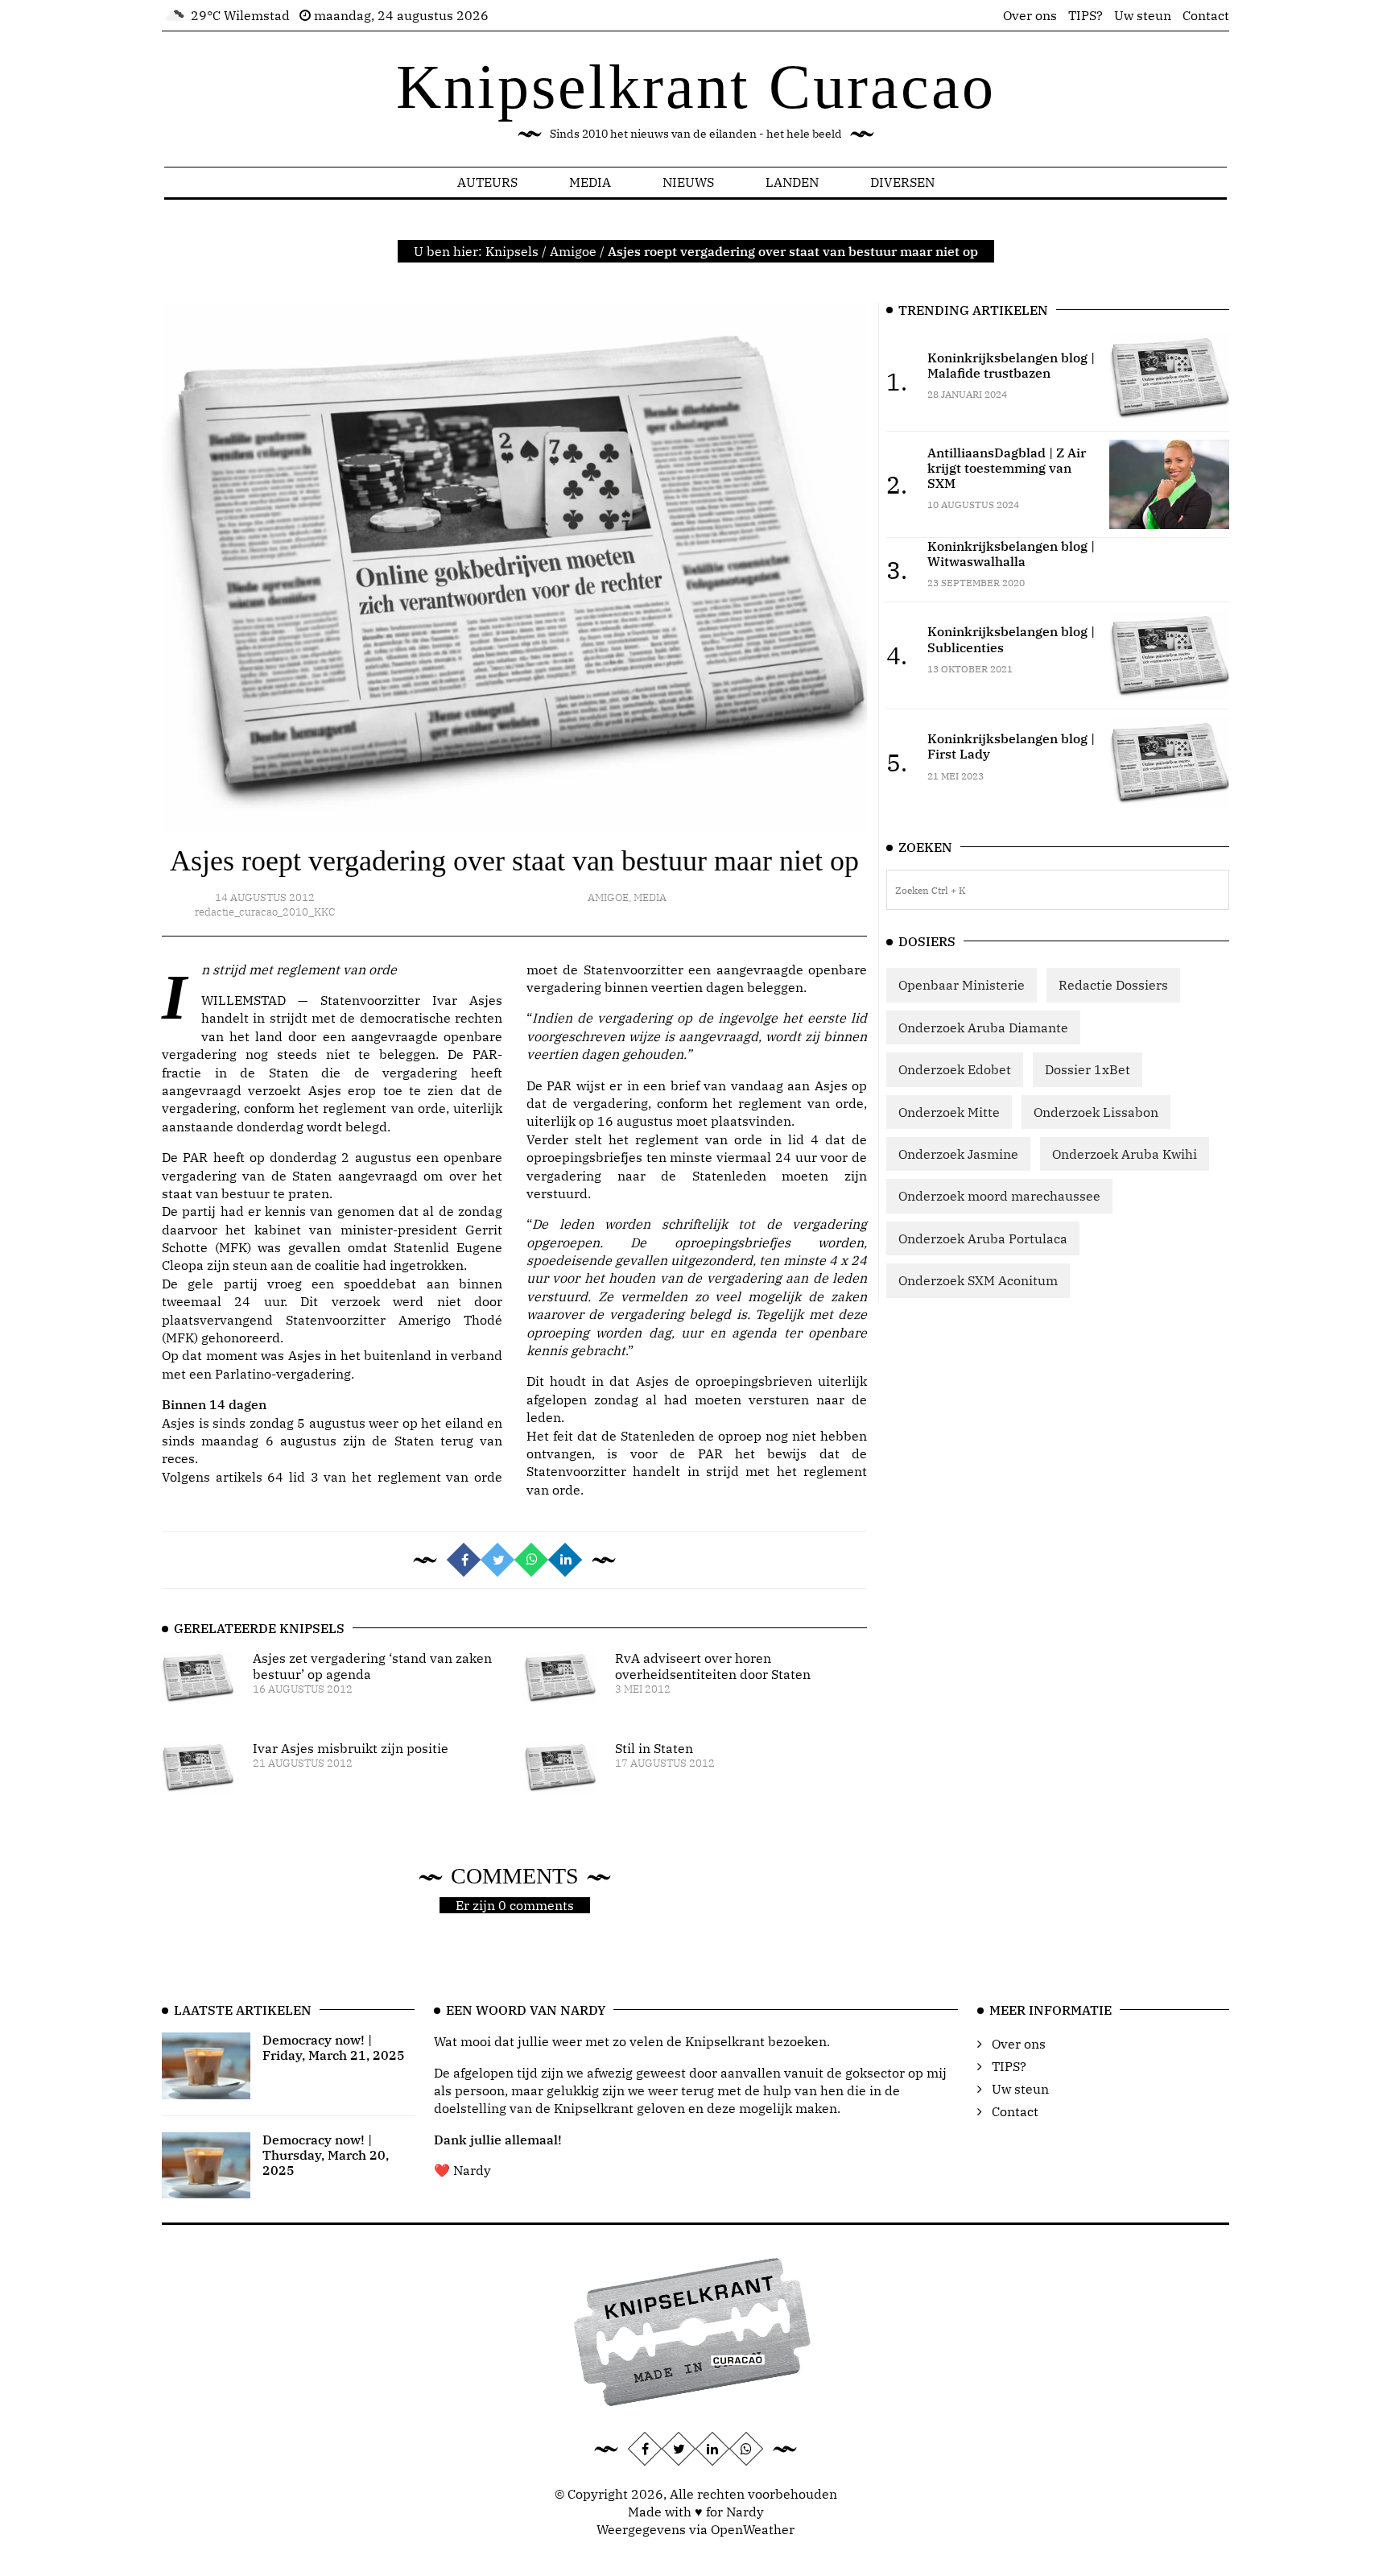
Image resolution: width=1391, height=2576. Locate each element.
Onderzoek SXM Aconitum (978, 1280)
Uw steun (1143, 15)
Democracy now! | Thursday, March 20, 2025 (326, 2155)
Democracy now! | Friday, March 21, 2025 (334, 2047)
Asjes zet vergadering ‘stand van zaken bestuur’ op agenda (372, 1666)
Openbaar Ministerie (962, 985)
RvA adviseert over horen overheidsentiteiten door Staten (713, 1666)
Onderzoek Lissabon (1096, 1112)
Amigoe (573, 251)
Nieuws (688, 182)
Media (590, 182)
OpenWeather (753, 2529)
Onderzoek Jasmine (958, 1154)
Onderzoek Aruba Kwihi (1125, 1154)
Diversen (902, 182)
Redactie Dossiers (1113, 985)
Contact (1206, 15)
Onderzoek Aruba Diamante (983, 1028)
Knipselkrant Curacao (696, 87)
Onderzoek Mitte (949, 1112)
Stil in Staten (654, 1748)
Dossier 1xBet (1088, 1069)
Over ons (1030, 15)
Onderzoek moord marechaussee (999, 1196)
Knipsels (512, 251)
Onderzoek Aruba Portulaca (983, 1238)
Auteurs (487, 182)
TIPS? (1086, 15)
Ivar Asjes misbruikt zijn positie (351, 1748)
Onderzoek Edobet (955, 1069)
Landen (792, 182)
